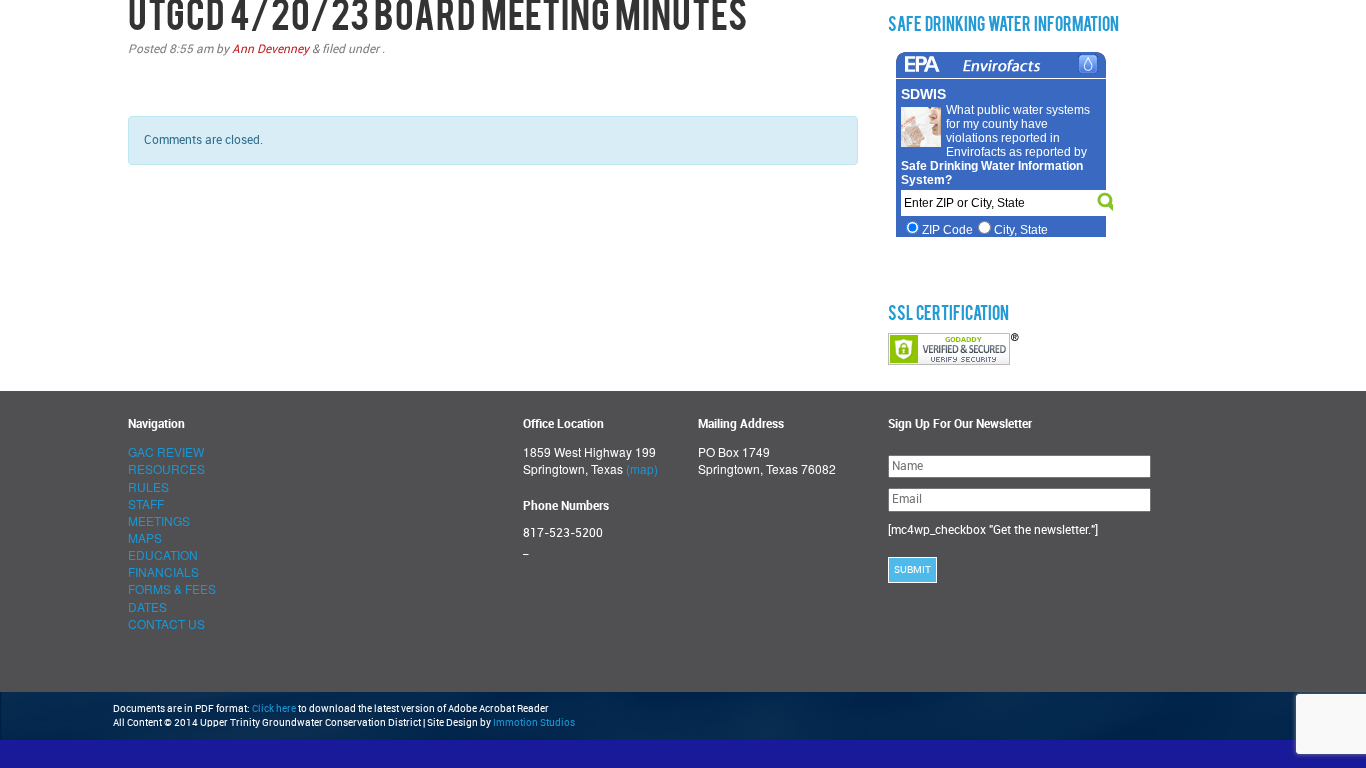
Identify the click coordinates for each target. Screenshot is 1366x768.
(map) (642, 468)
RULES (148, 486)
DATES (147, 606)
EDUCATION (163, 554)
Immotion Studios (534, 723)
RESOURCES (166, 468)
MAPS (145, 537)
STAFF (146, 503)
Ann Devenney (270, 49)
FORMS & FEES (172, 588)
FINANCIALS (163, 571)
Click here (274, 709)
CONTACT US (166, 623)
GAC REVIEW (166, 451)
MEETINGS (159, 520)
